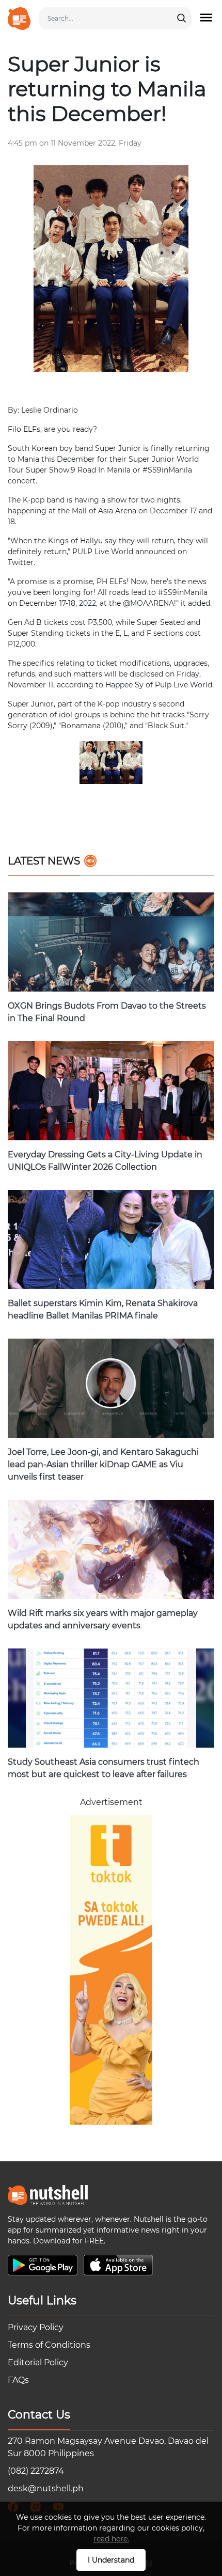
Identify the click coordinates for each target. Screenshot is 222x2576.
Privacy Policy (36, 2327)
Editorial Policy (38, 2362)
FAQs (18, 2380)
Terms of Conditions (49, 2345)
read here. (111, 2539)
